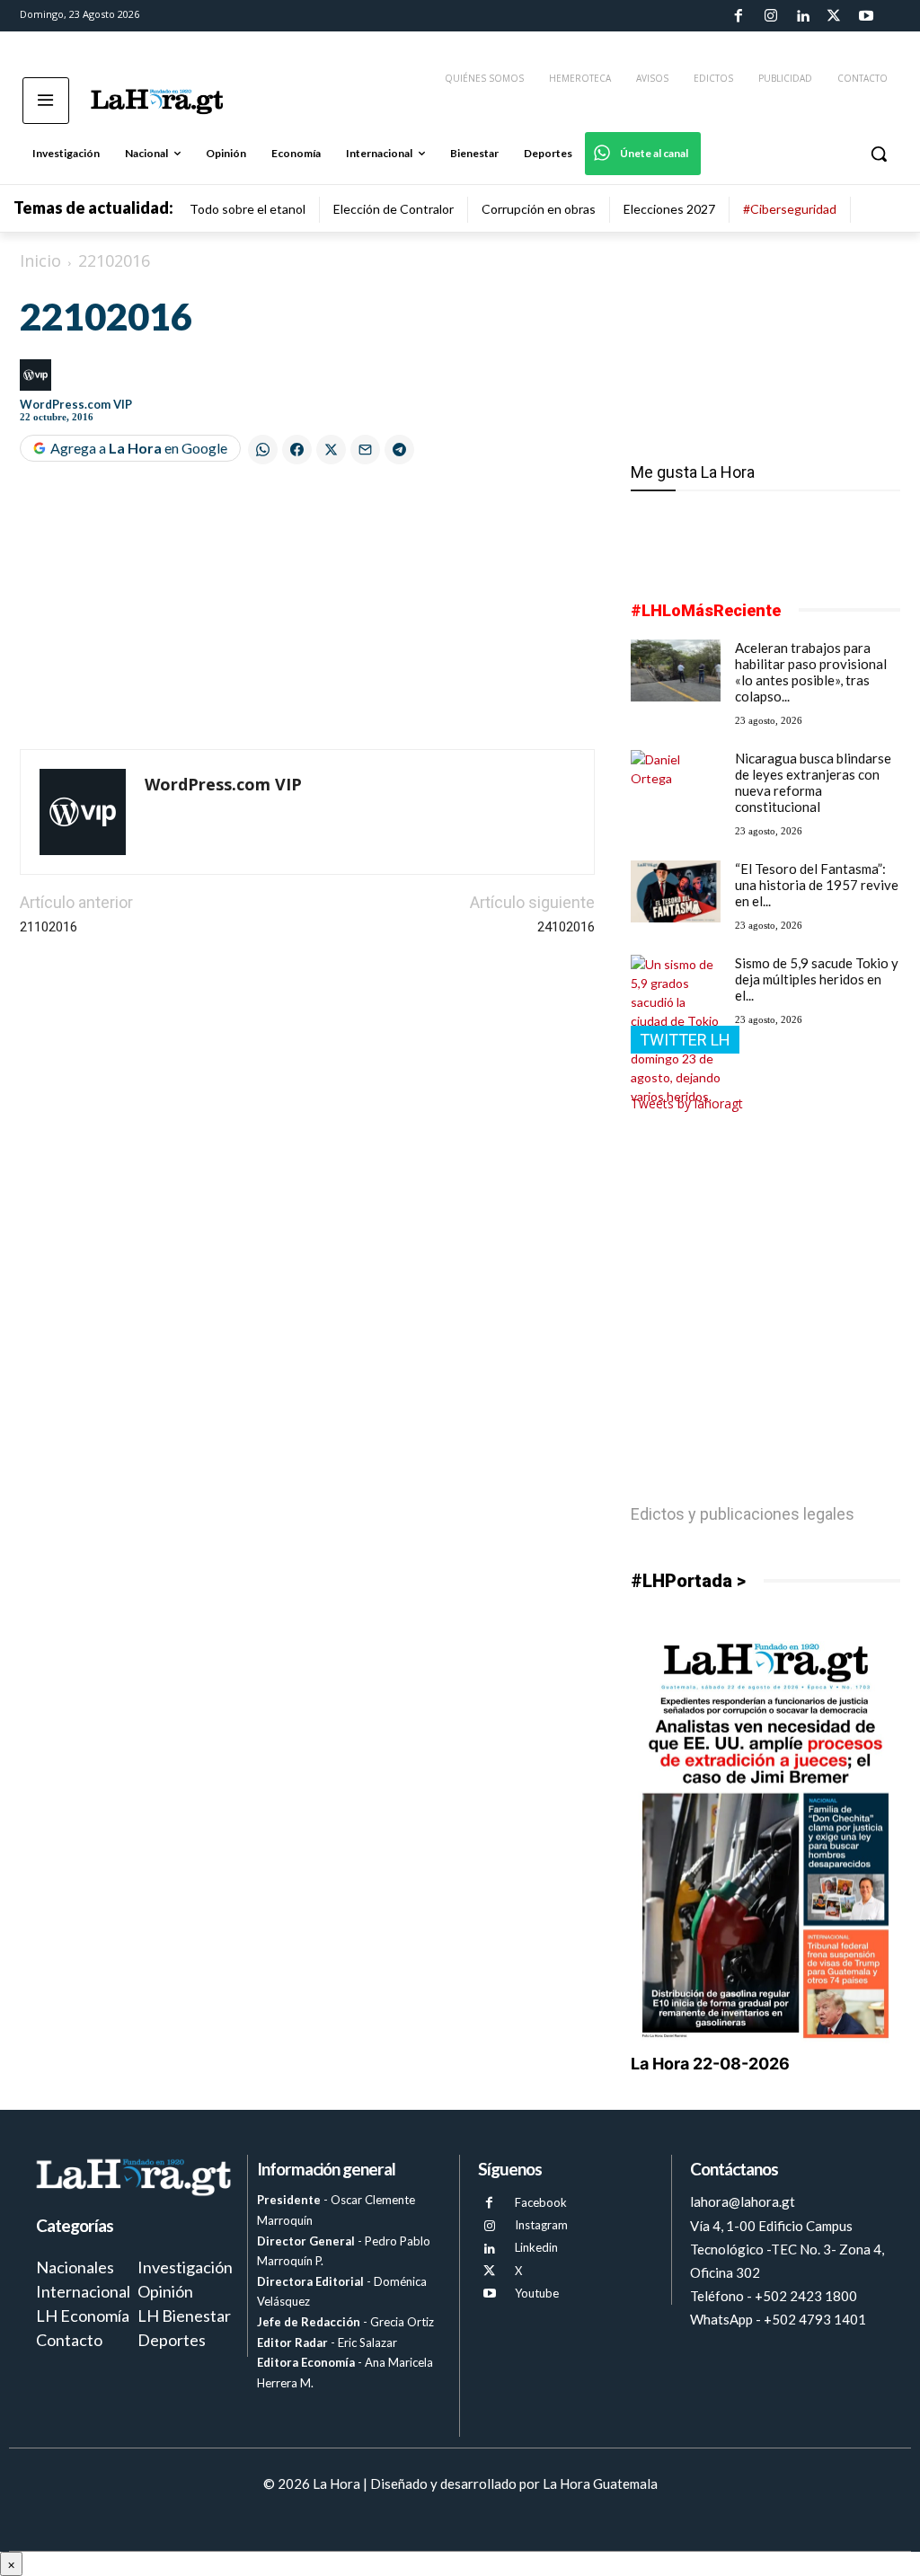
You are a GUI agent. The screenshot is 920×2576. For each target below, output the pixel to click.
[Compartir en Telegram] (399, 450)
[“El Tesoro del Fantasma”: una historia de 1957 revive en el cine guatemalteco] (676, 891)
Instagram (541, 2225)
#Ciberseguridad (790, 209)
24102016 (566, 927)
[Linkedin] (802, 16)
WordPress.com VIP (76, 404)
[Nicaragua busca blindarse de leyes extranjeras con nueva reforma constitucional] (676, 781)
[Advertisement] (307, 609)
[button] (879, 154)
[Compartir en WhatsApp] (263, 450)
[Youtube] (866, 16)
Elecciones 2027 (669, 209)
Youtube (537, 2293)
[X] (489, 2271)
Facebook (541, 2202)
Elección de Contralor (394, 209)
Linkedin (536, 2247)
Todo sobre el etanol (248, 209)
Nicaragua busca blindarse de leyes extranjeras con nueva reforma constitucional (813, 782)
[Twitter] (834, 16)
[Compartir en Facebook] (297, 450)
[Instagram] (770, 16)
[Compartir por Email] (365, 450)
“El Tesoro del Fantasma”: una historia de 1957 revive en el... (817, 885)
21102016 (49, 927)
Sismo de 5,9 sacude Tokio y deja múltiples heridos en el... (817, 979)
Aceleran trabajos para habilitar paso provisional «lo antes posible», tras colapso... (811, 672)
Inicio (40, 260)
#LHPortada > (688, 1581)
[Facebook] (739, 16)
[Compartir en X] (331, 450)
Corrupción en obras (539, 209)
